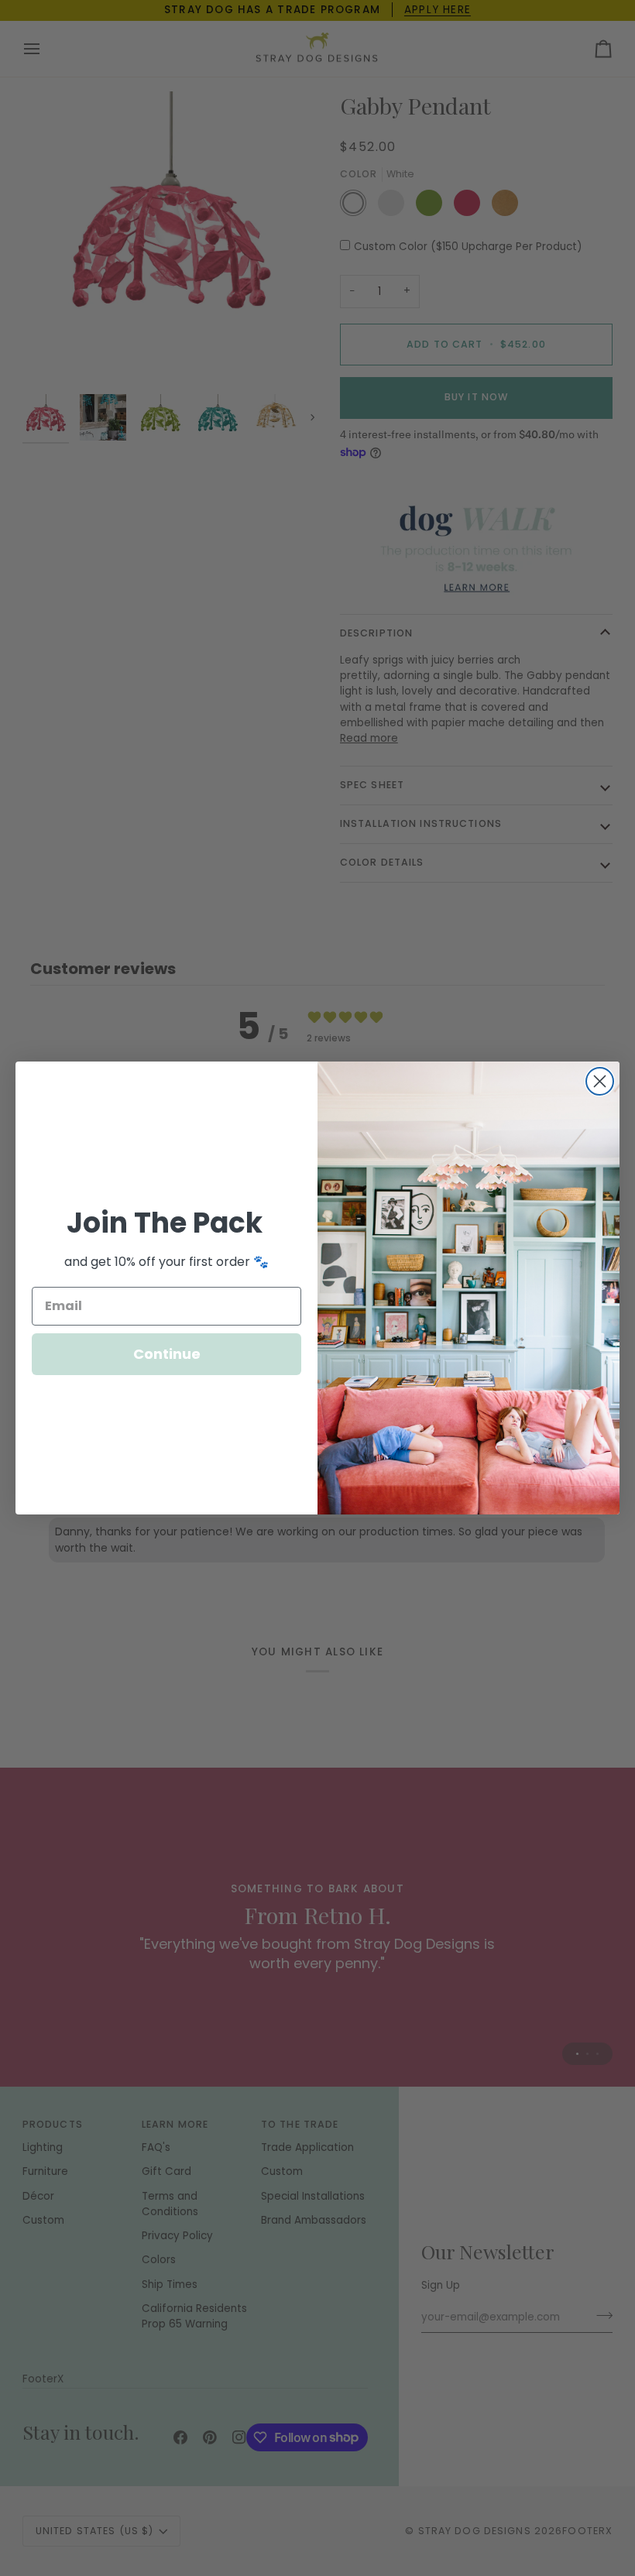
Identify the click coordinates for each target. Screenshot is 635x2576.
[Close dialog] (600, 1081)
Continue (167, 1354)
